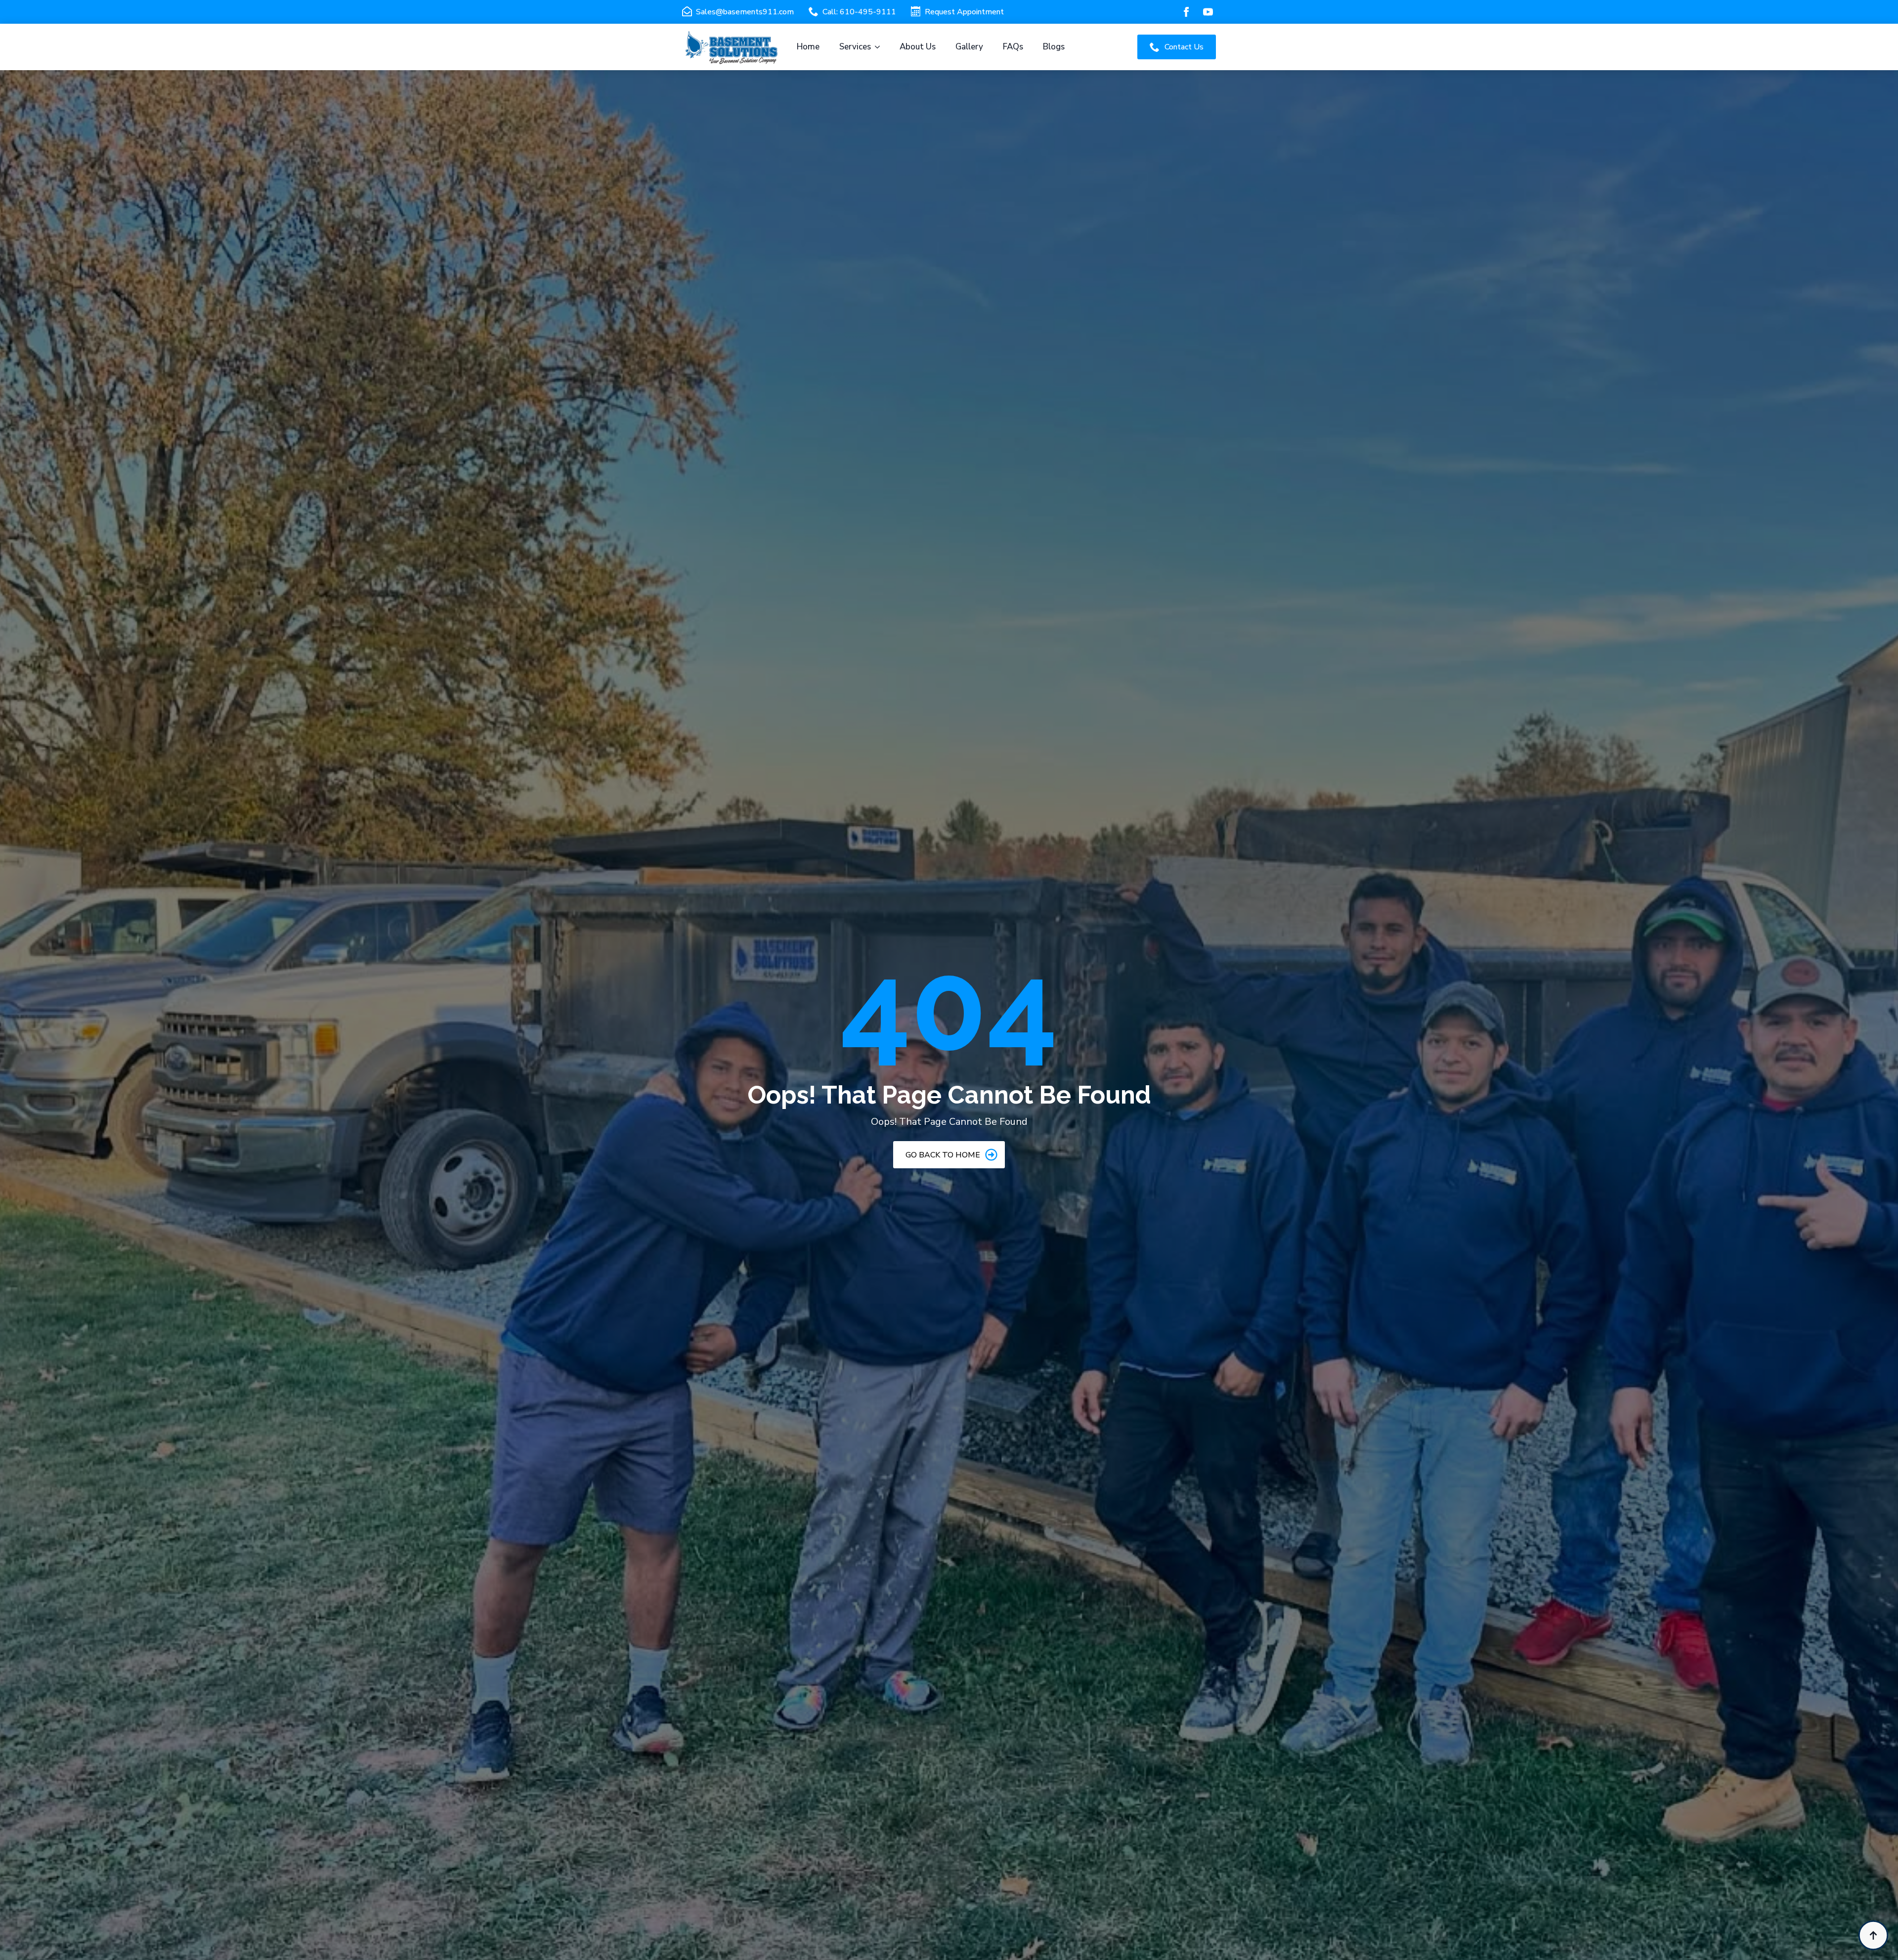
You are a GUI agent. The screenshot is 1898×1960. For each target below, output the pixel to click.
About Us (918, 47)
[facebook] (1186, 12)
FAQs (1013, 47)
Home (808, 47)
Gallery (969, 47)
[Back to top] (1873, 1935)
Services (855, 47)
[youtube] (1208, 12)
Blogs (1054, 47)
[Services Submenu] (880, 47)
